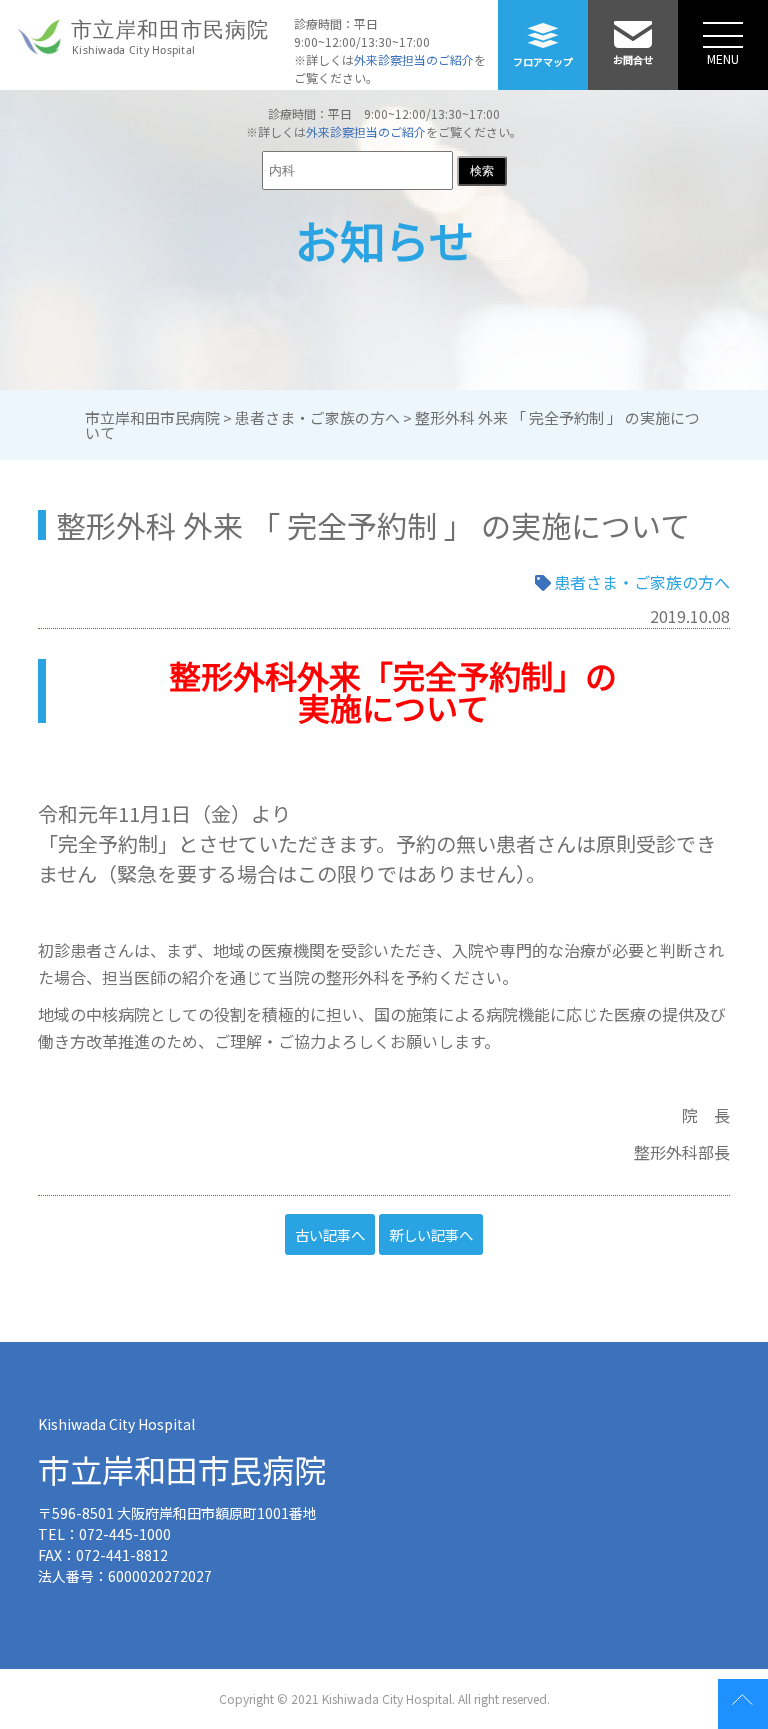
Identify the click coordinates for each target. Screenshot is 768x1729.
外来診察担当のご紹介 (414, 59)
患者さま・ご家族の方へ (642, 582)
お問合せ (633, 59)
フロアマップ (543, 61)
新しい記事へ (431, 1234)
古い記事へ (330, 1234)
